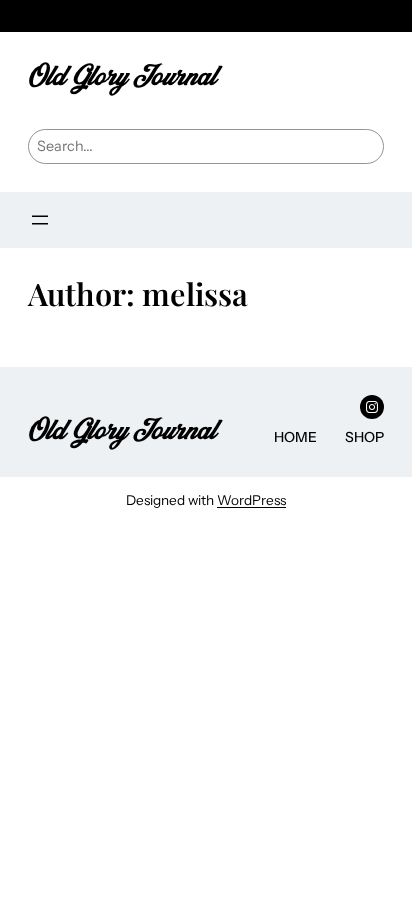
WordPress (251, 500)
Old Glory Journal (122, 76)
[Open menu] (40, 220)
